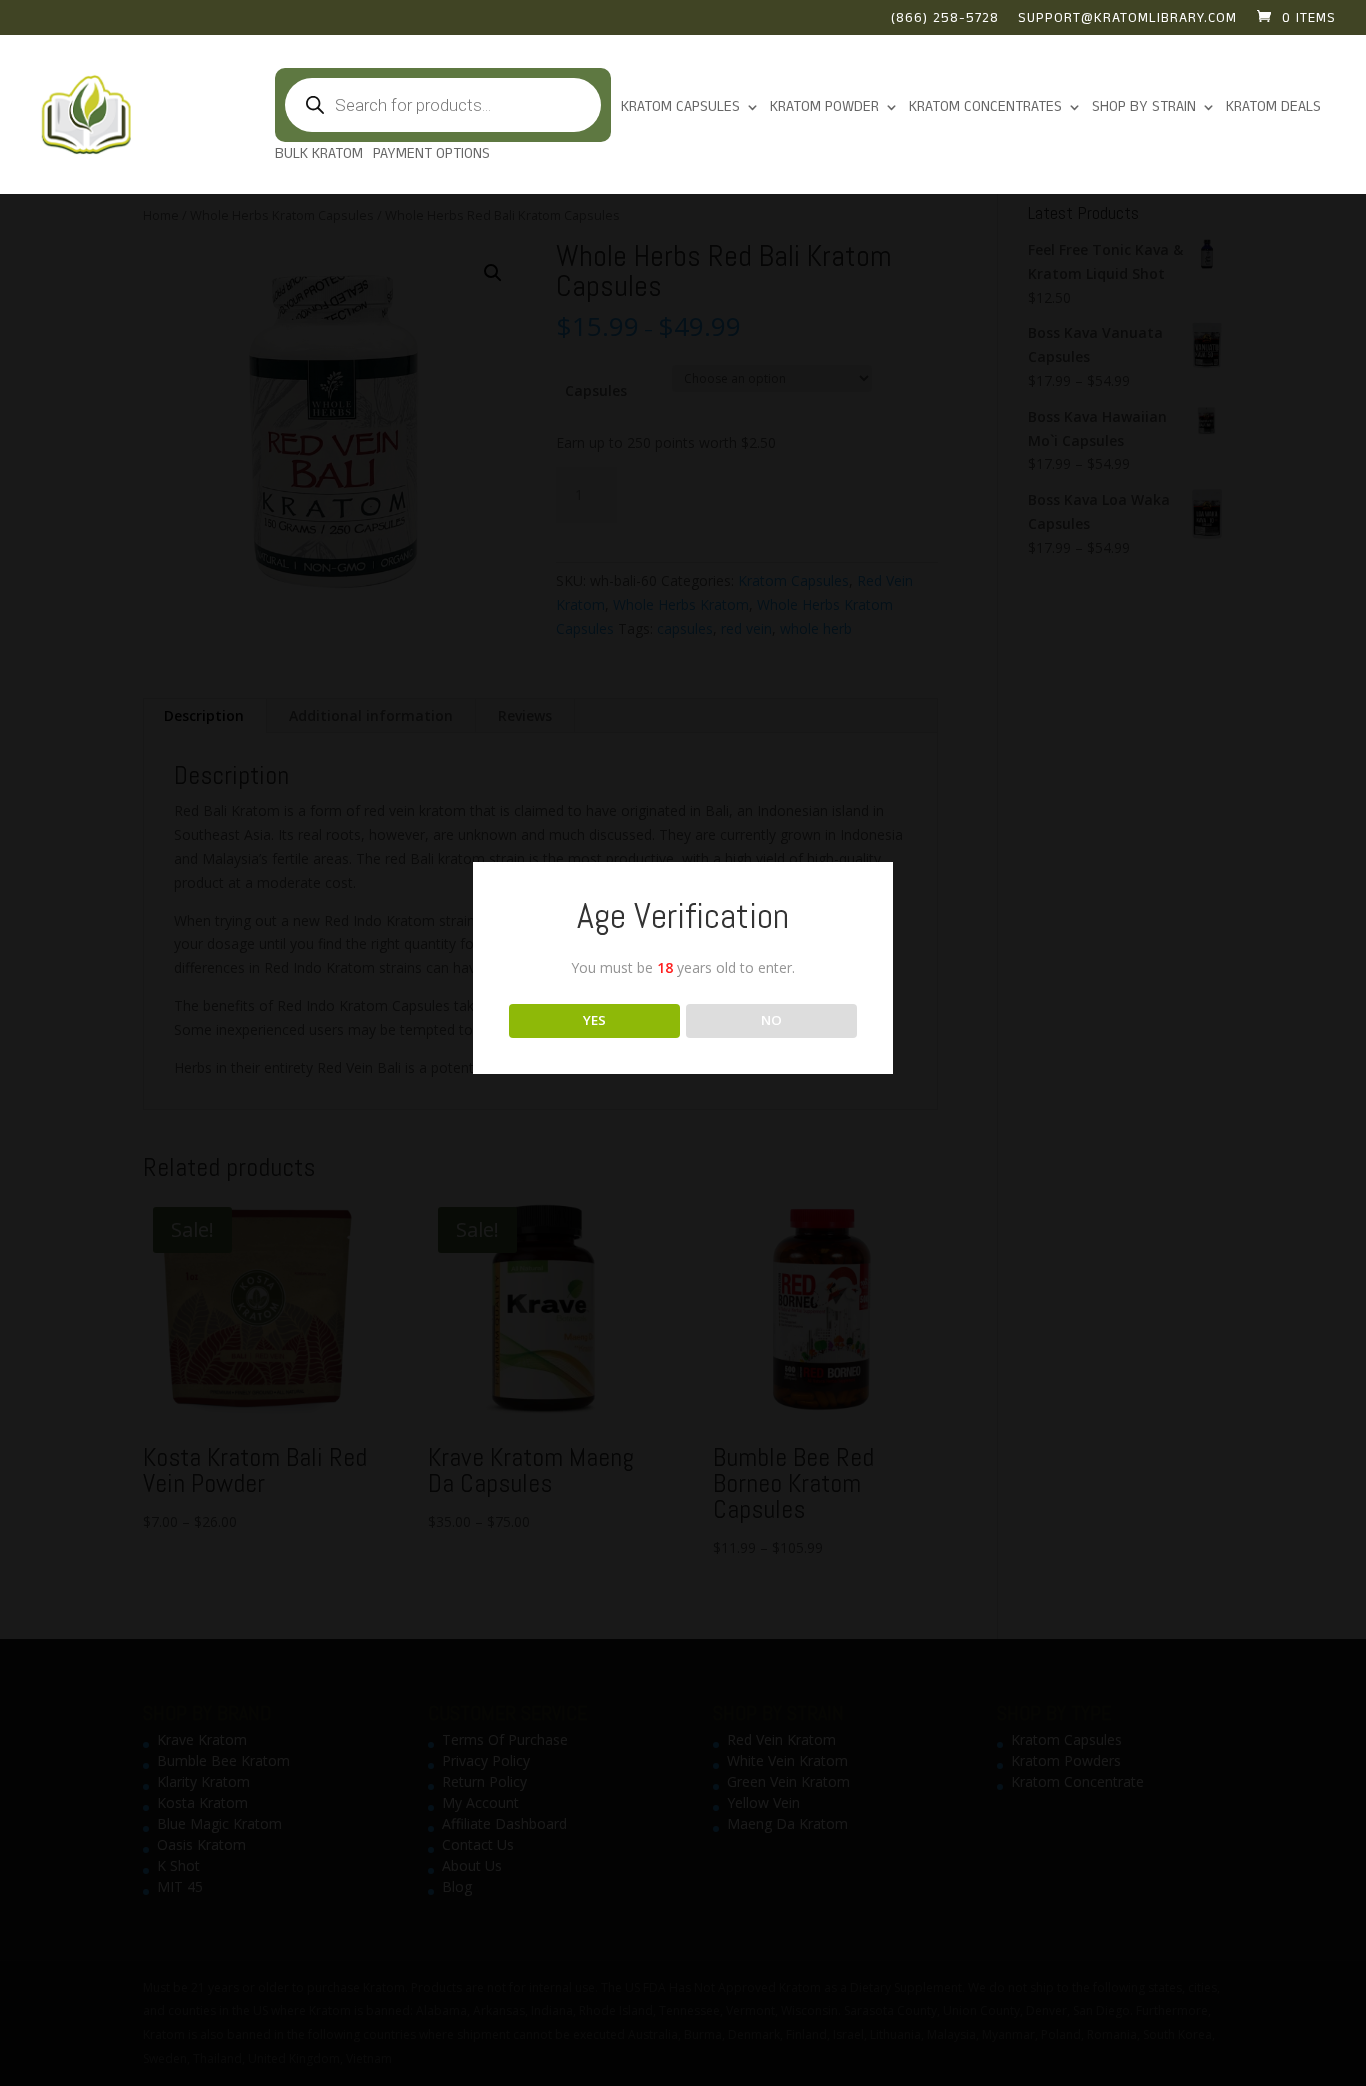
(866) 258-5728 (945, 20)
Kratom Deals (1273, 108)
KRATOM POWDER (824, 108)
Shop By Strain (1144, 108)
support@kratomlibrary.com (1127, 20)
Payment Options (431, 155)
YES (594, 1020)
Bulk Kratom (319, 155)
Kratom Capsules (680, 108)
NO (771, 1020)
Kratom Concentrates (985, 108)
